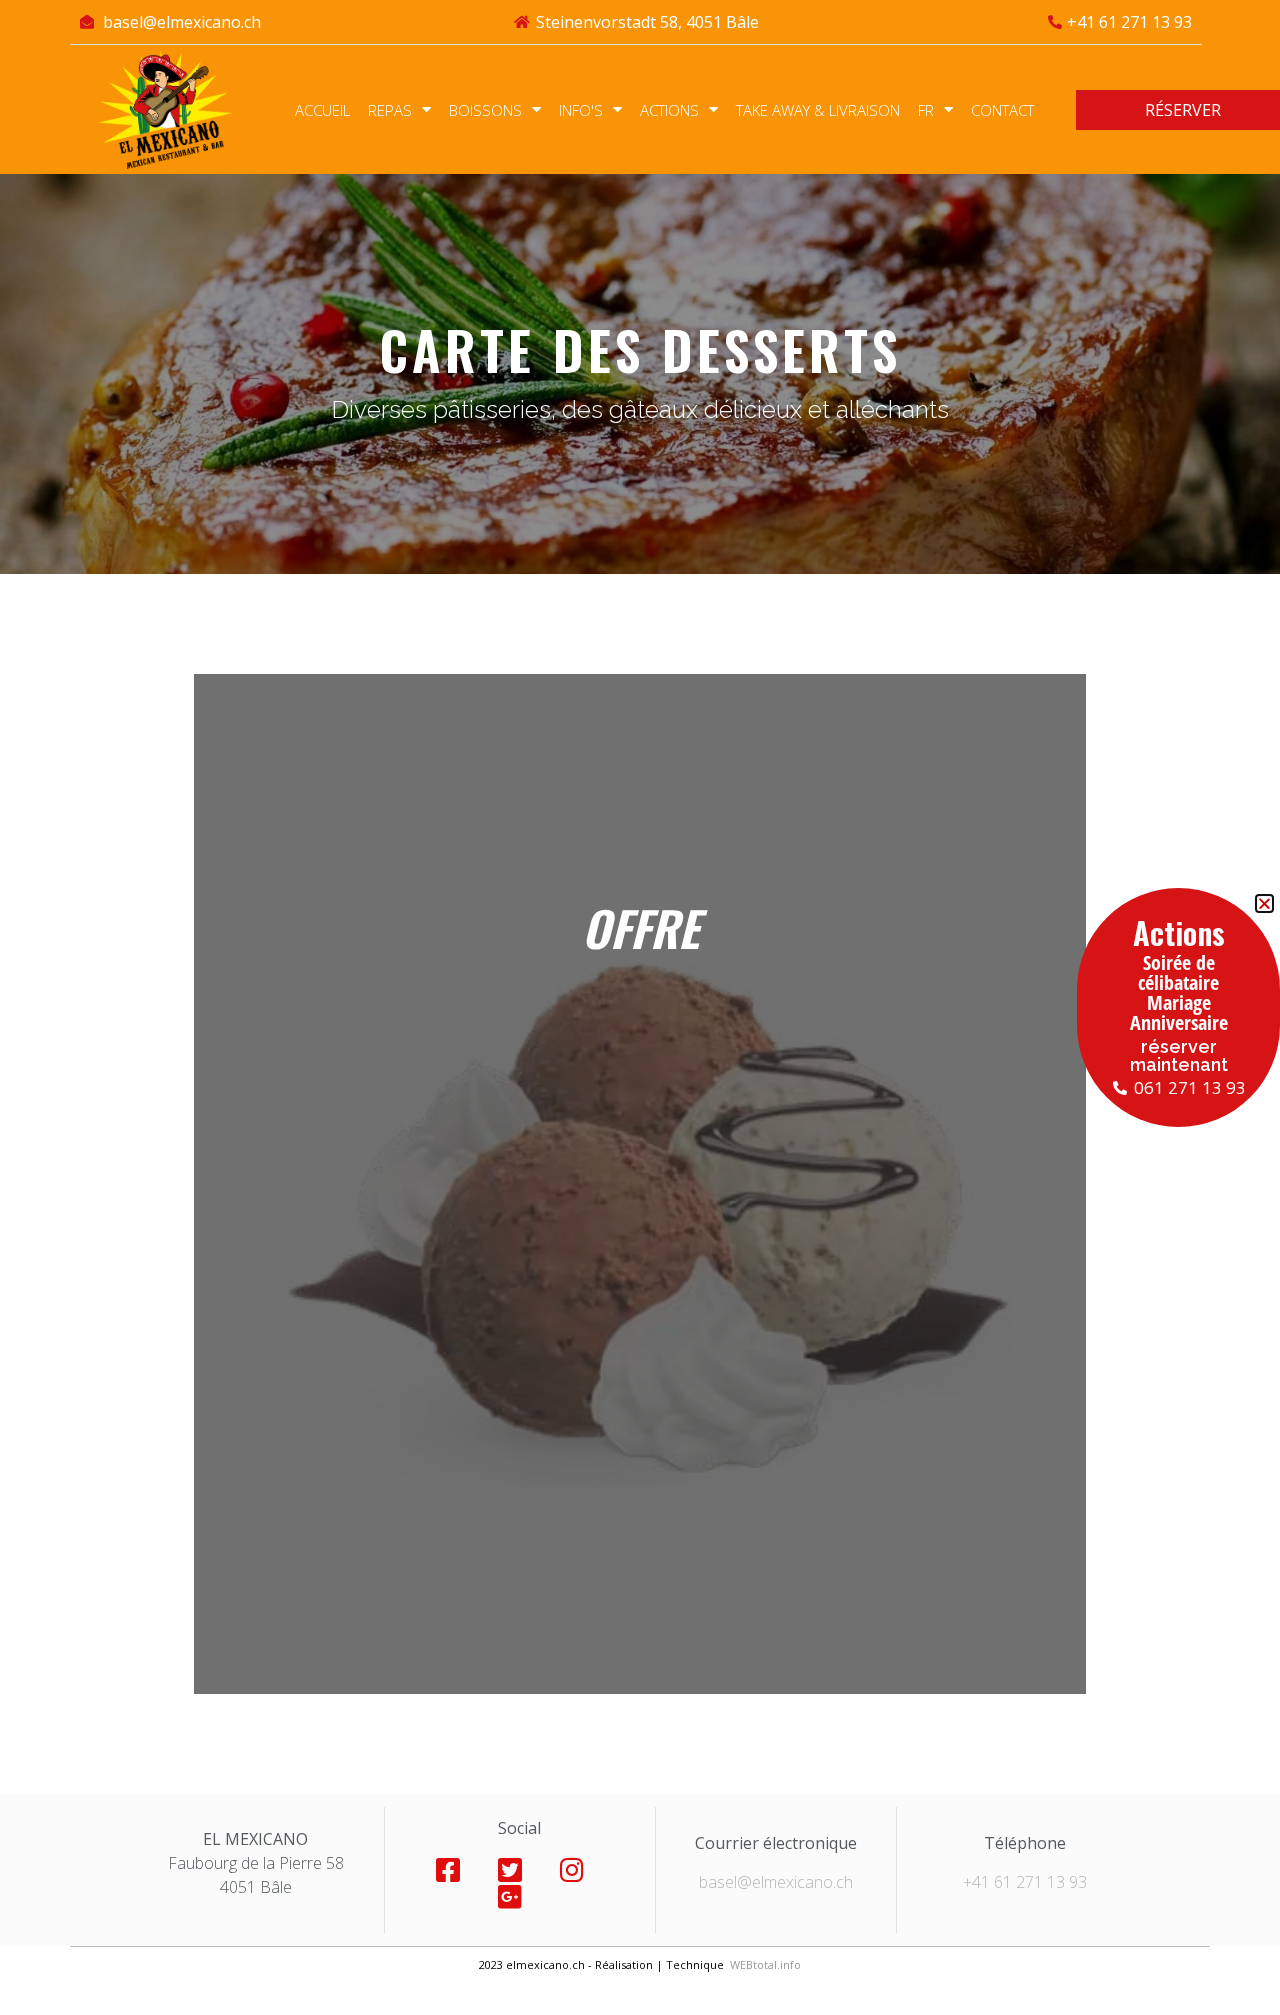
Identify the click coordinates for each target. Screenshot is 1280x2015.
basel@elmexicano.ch (776, 1882)
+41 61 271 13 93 (1025, 1882)
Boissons (485, 110)
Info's (581, 110)
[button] (1264, 903)
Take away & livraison (818, 110)
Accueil (322, 110)
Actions (669, 110)
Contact (1002, 110)
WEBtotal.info (765, 1964)
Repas (390, 110)
